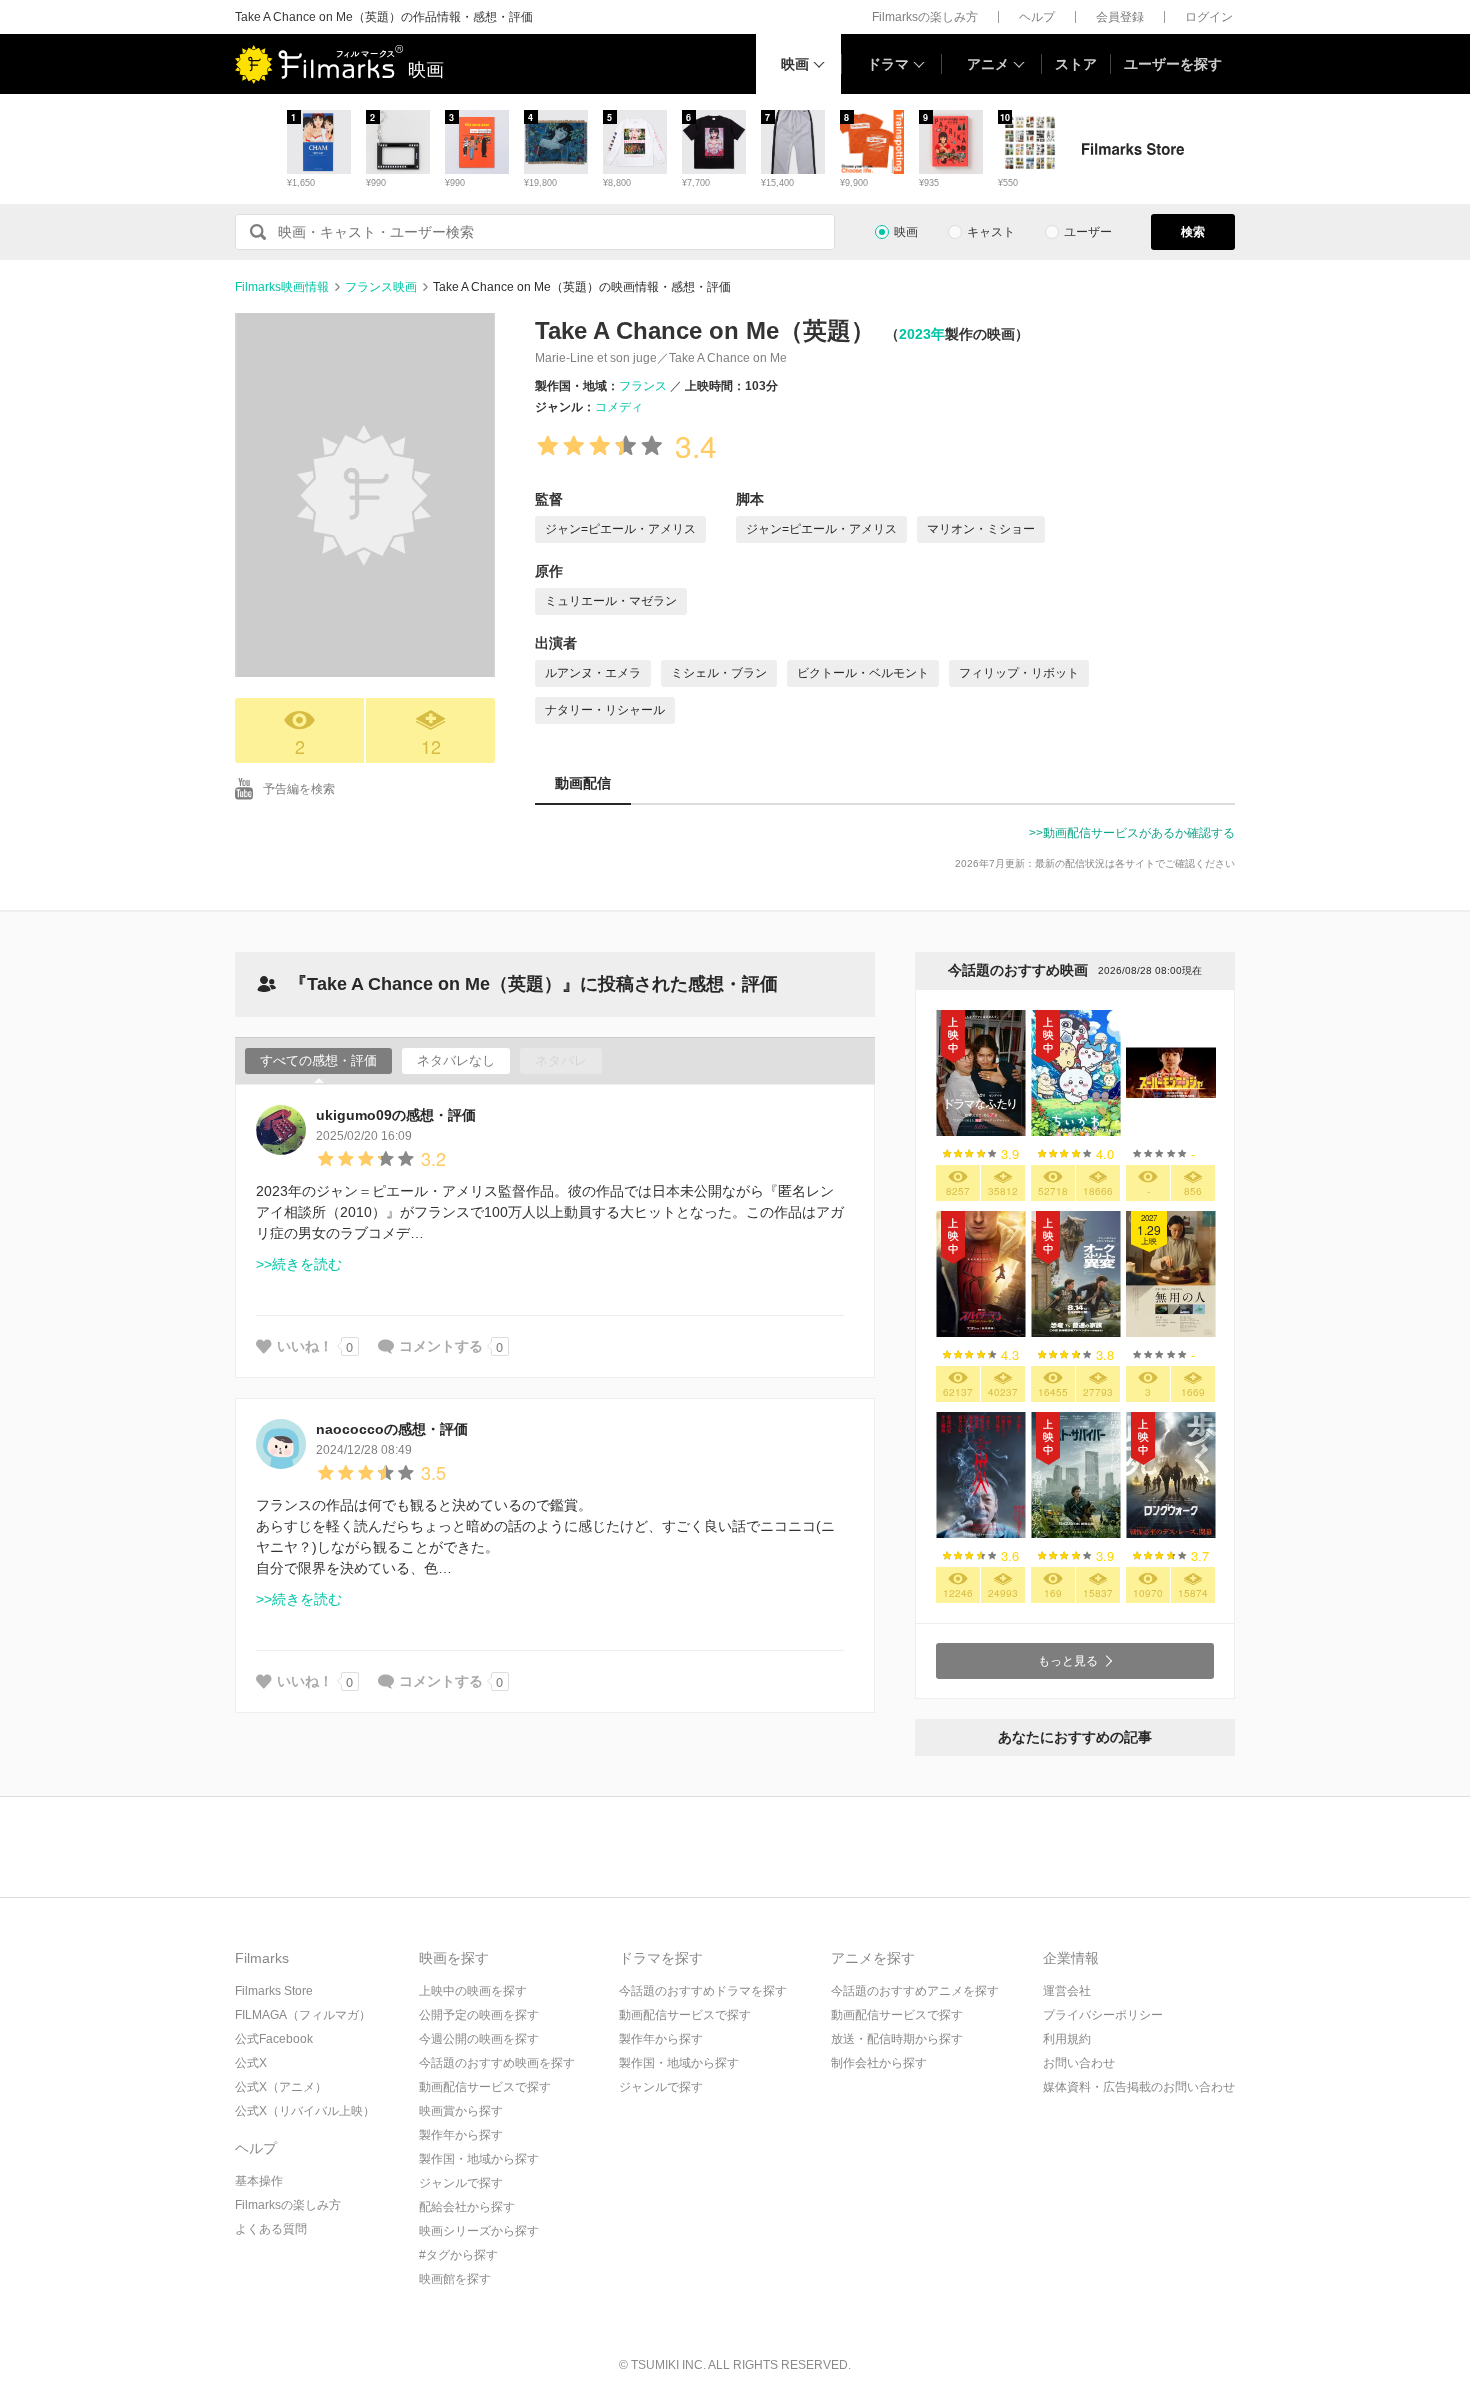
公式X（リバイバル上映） (305, 2111)
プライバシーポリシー (1103, 2015)
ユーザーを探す (1173, 64)
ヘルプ (1037, 17)
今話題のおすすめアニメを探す (915, 1991)
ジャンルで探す (461, 2183)
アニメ (988, 64)
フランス (643, 386)
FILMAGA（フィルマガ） (303, 2015)
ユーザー (1088, 232)
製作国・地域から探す (479, 2159)
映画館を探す (455, 2279)
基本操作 (259, 2181)
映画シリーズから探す (479, 2231)
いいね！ (305, 1346)
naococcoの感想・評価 (392, 1429)
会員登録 (1120, 17)
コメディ (619, 407)
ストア (1076, 64)
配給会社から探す (467, 2207)
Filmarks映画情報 (282, 287)
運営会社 (1067, 1991)
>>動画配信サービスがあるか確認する (1132, 833)
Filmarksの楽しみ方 (925, 17)
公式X (251, 2063)
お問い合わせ (1079, 2063)
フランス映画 (381, 287)
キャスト (991, 232)
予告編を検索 (299, 789)
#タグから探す (458, 2255)
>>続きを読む (299, 1264)
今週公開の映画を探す (479, 2039)
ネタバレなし (456, 1060)
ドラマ (888, 64)
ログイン (1209, 17)
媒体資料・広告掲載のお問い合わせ (1139, 2087)
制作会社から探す (879, 2063)
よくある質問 (271, 2229)
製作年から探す (461, 2135)
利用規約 (1067, 2039)
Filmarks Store (274, 1991)
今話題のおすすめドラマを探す (703, 1991)
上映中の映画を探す (473, 1991)
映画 (795, 64)
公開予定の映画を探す (479, 2015)
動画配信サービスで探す (485, 2087)
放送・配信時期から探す (897, 2039)
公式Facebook (274, 2039)
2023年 (922, 334)
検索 (1193, 232)
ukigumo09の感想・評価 (396, 1115)
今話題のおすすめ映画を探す (497, 2063)
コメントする (441, 1346)
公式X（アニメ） (281, 2087)
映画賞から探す (461, 2111)
